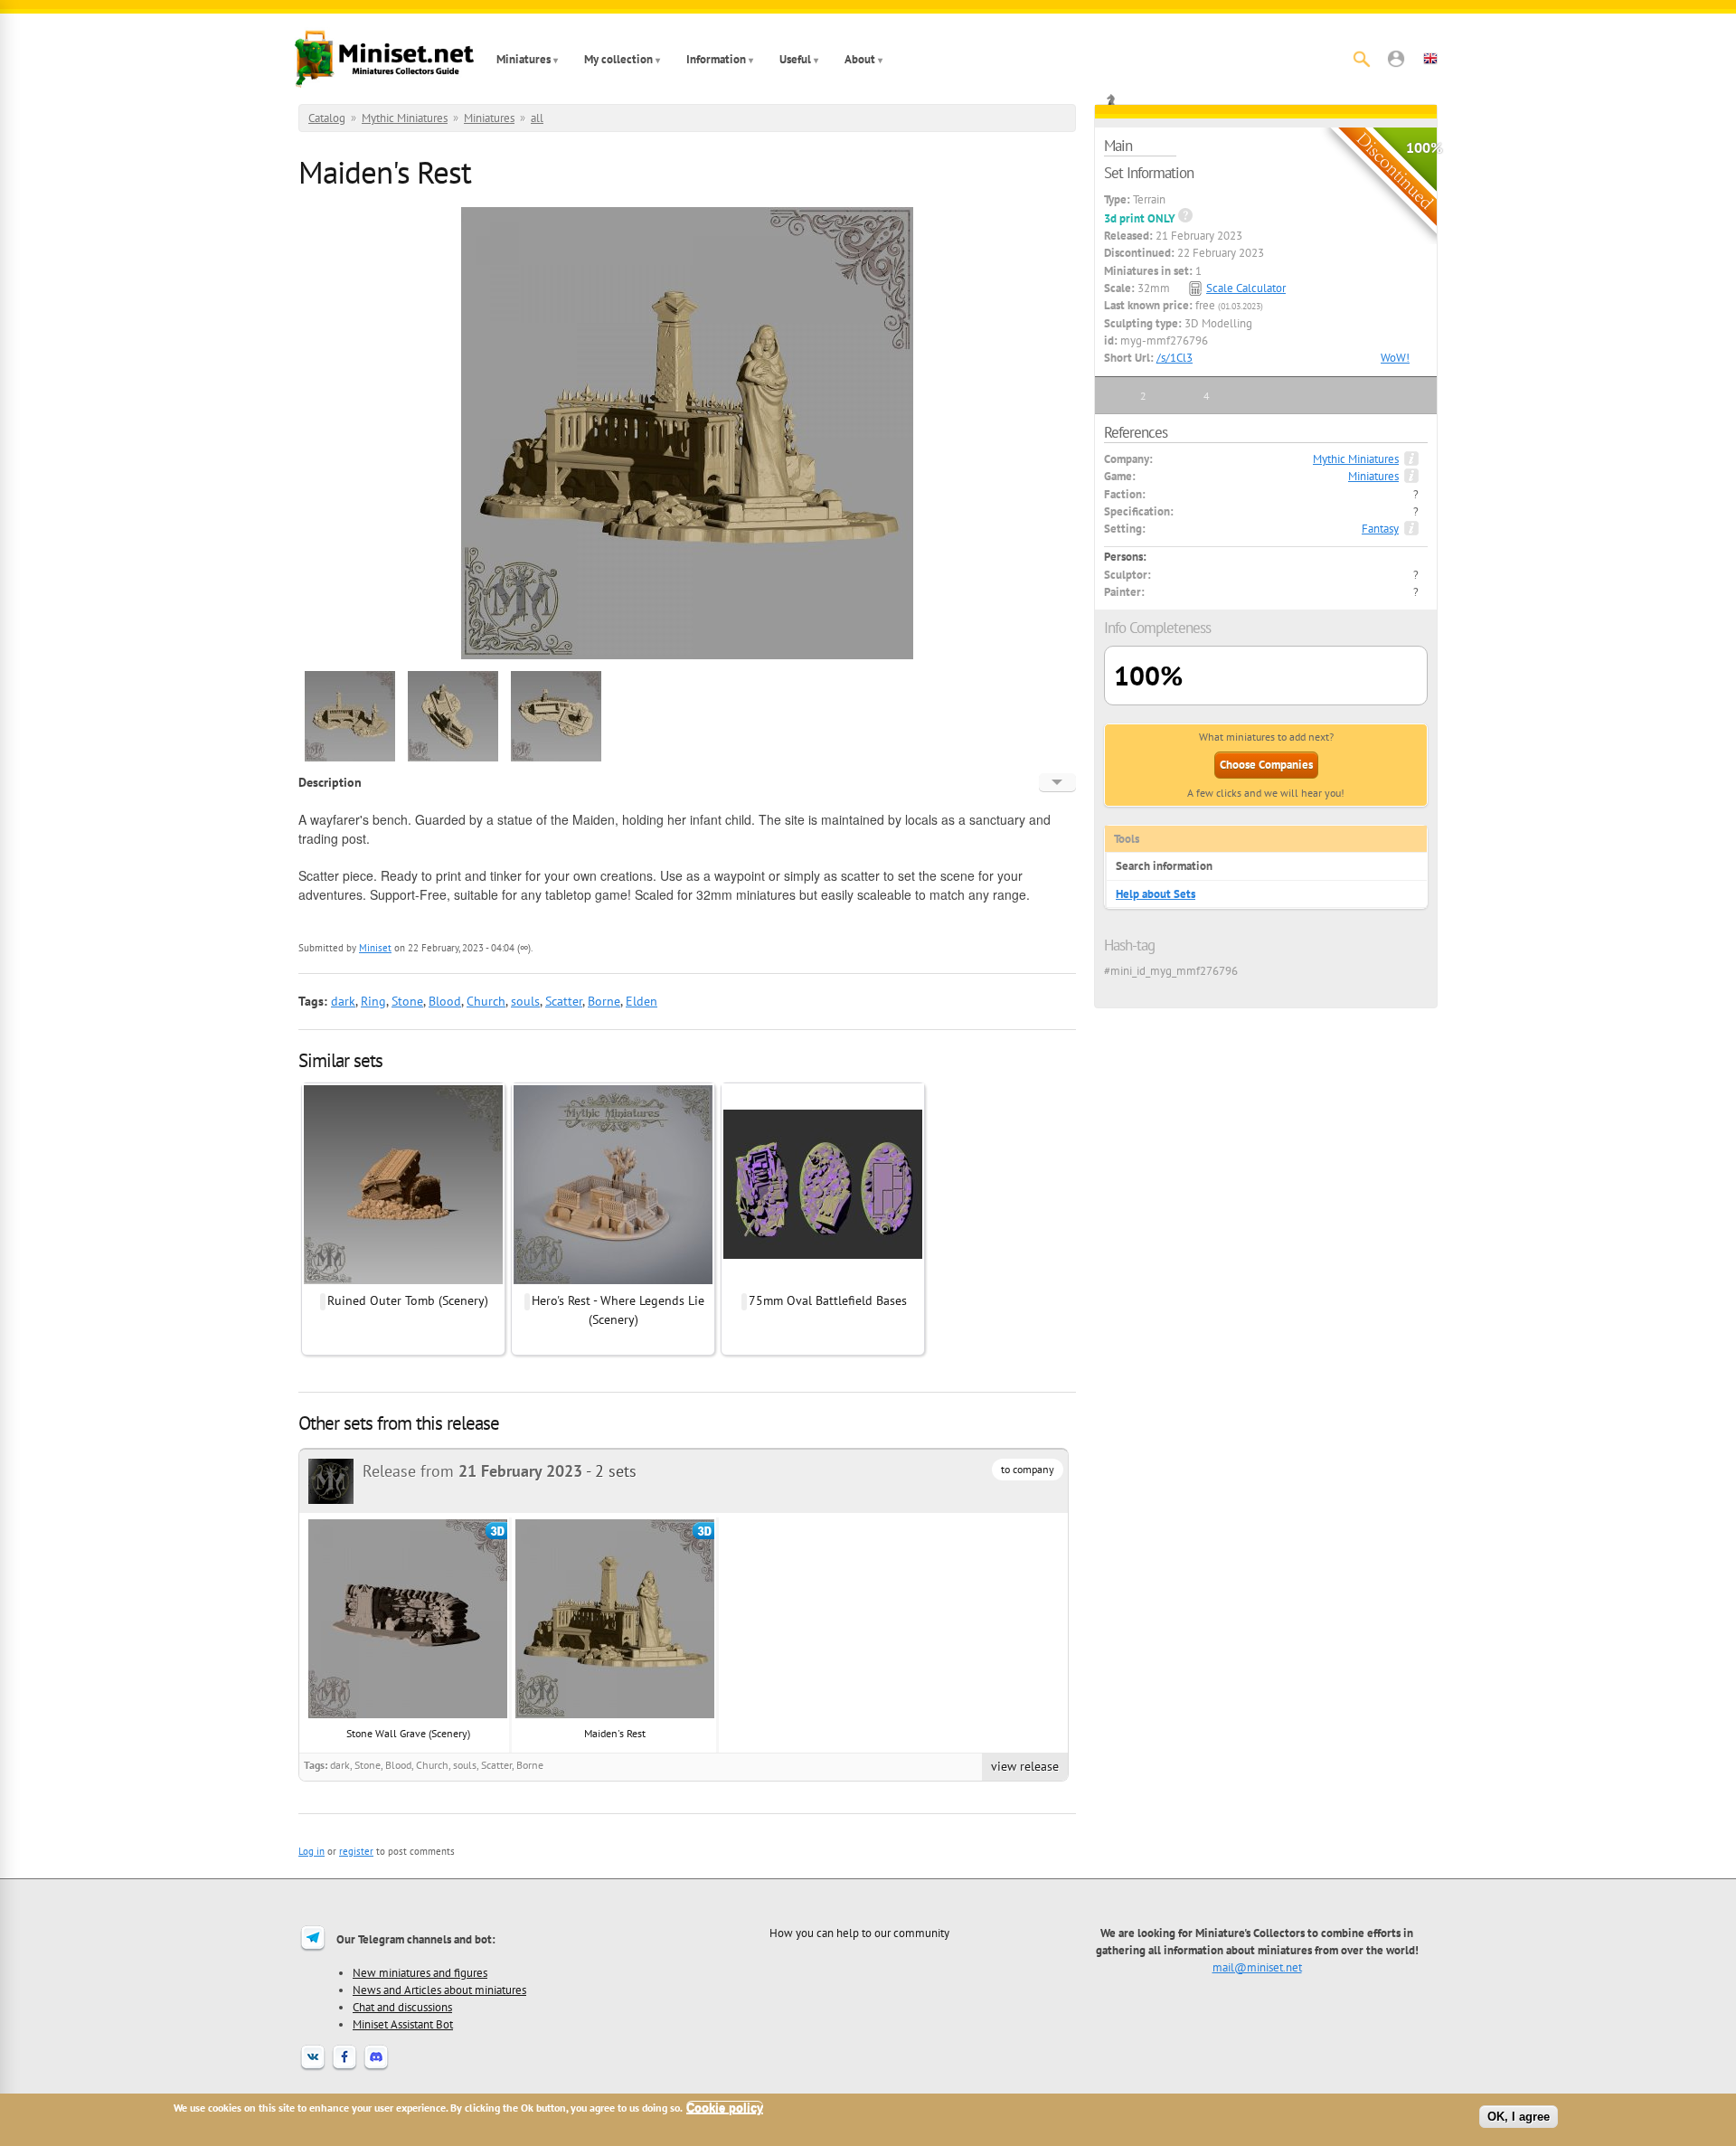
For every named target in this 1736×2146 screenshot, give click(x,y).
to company (1028, 1469)
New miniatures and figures (420, 1972)
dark (343, 1001)
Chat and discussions (402, 2007)
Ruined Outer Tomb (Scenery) (408, 1300)
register (356, 1851)
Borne (604, 1001)
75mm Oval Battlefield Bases (828, 1300)
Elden (642, 1001)
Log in (311, 1851)
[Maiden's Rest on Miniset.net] (350, 759)
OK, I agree (1519, 2117)
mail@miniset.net (1257, 1967)
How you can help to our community (859, 1933)
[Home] (384, 59)
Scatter (564, 1001)
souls (525, 1001)
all (537, 118)
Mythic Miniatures (405, 118)
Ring (373, 1001)
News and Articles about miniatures (439, 1990)
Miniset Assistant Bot (403, 2024)
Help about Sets (1156, 894)
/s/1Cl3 (1175, 358)
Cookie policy (725, 2108)
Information (716, 59)
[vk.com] (313, 2068)
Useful (795, 59)
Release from (472, 1471)
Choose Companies (1266, 765)
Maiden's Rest (615, 1733)
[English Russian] (1057, 782)
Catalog (327, 118)
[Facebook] (344, 2068)
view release (1025, 1766)
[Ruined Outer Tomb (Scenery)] (403, 1281)
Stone (407, 1001)
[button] (1396, 59)
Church (486, 1001)
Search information (1164, 866)
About (860, 59)
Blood (445, 1001)
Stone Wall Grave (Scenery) (408, 1733)
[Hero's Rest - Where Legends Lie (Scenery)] (613, 1281)
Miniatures (524, 59)
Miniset (375, 948)
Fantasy (1380, 529)
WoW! (1395, 358)
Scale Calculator (1246, 288)
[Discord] (376, 2068)
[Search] (1362, 59)
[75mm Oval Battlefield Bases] (823, 1281)
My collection (618, 59)
